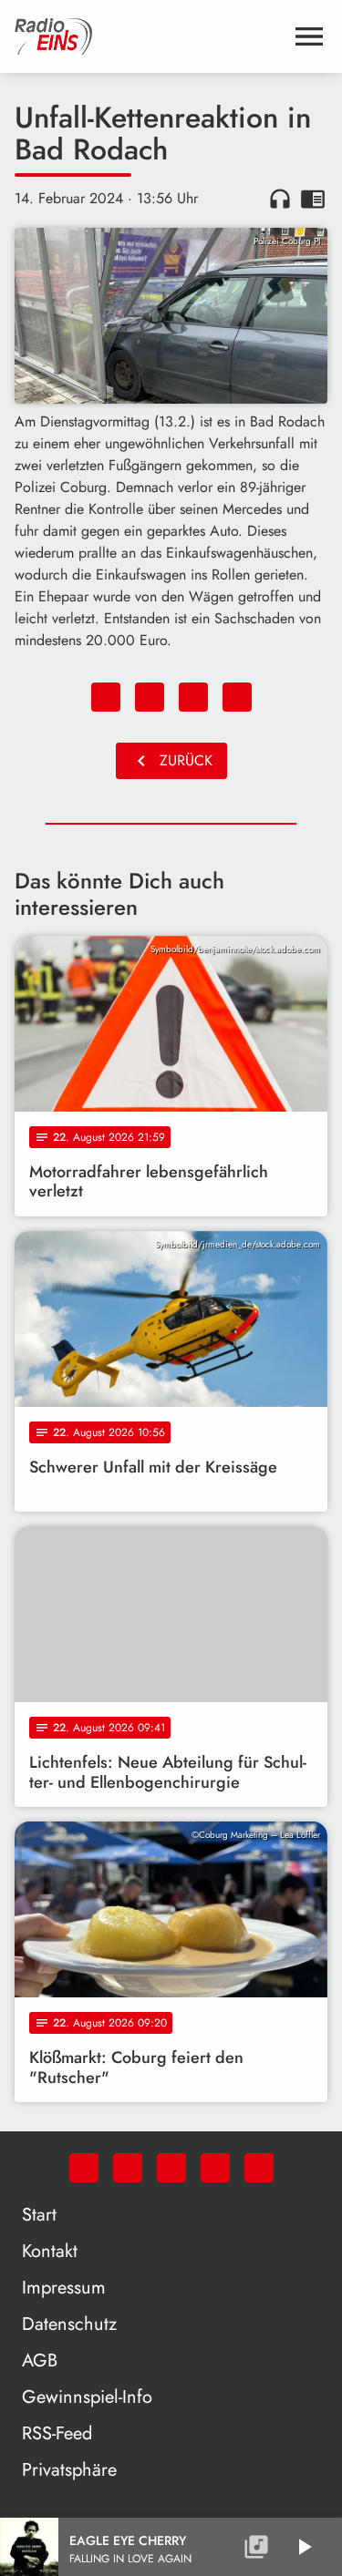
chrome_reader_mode (313, 199)
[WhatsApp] (84, 2168)
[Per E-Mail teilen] (237, 697)
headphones (280, 199)
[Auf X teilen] (150, 697)
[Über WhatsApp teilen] (193, 697)
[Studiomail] (215, 2168)
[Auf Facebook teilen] (106, 697)
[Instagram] (171, 2168)
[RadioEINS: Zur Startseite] (149, 36)
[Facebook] (128, 2168)
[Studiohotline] (259, 2168)
